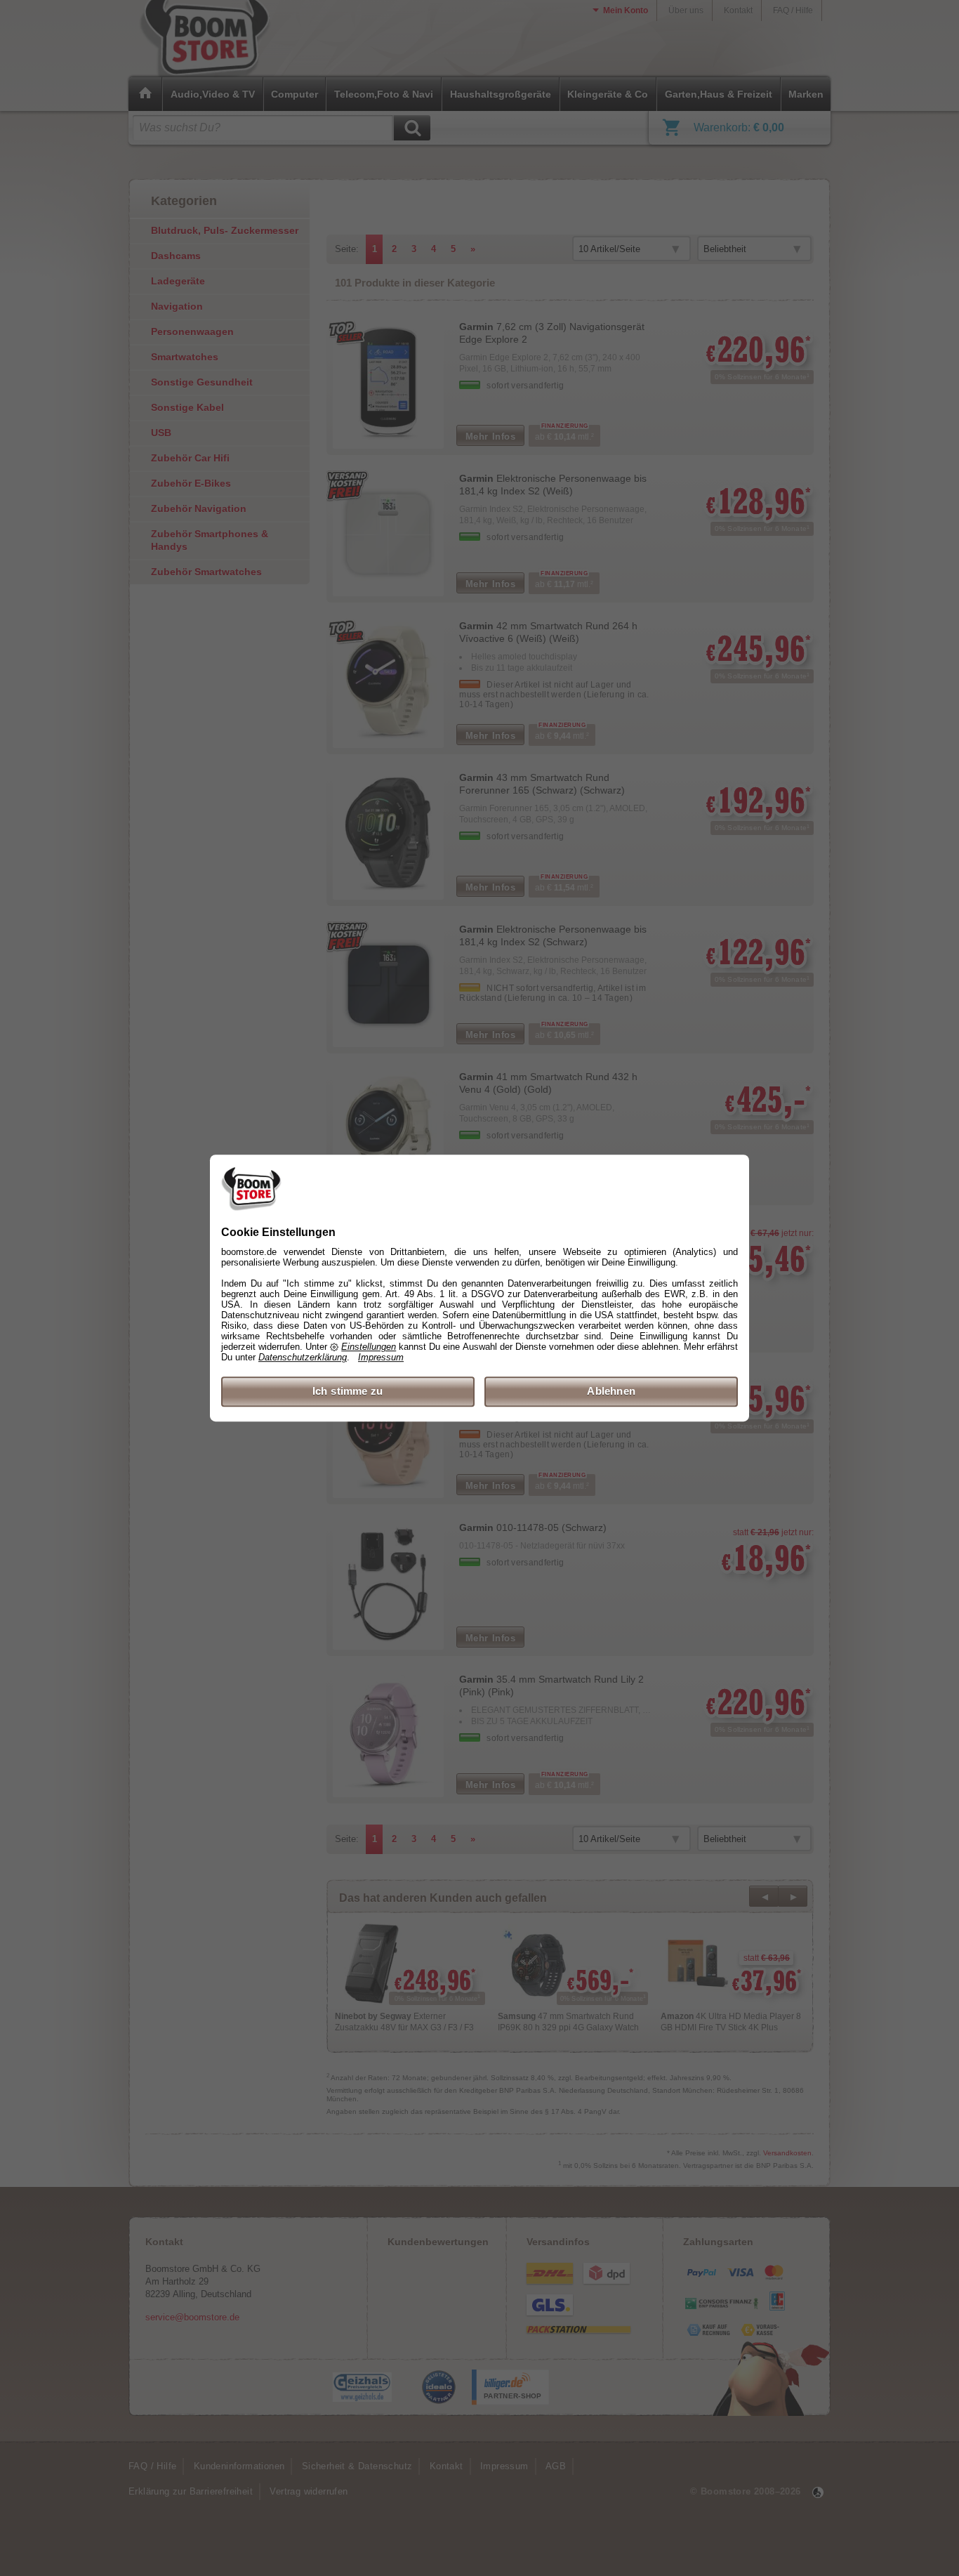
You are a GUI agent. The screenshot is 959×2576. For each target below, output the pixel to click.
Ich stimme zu (348, 1392)
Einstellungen (369, 1347)
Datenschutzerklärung (303, 1358)
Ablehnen (611, 1392)
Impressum (381, 1358)
